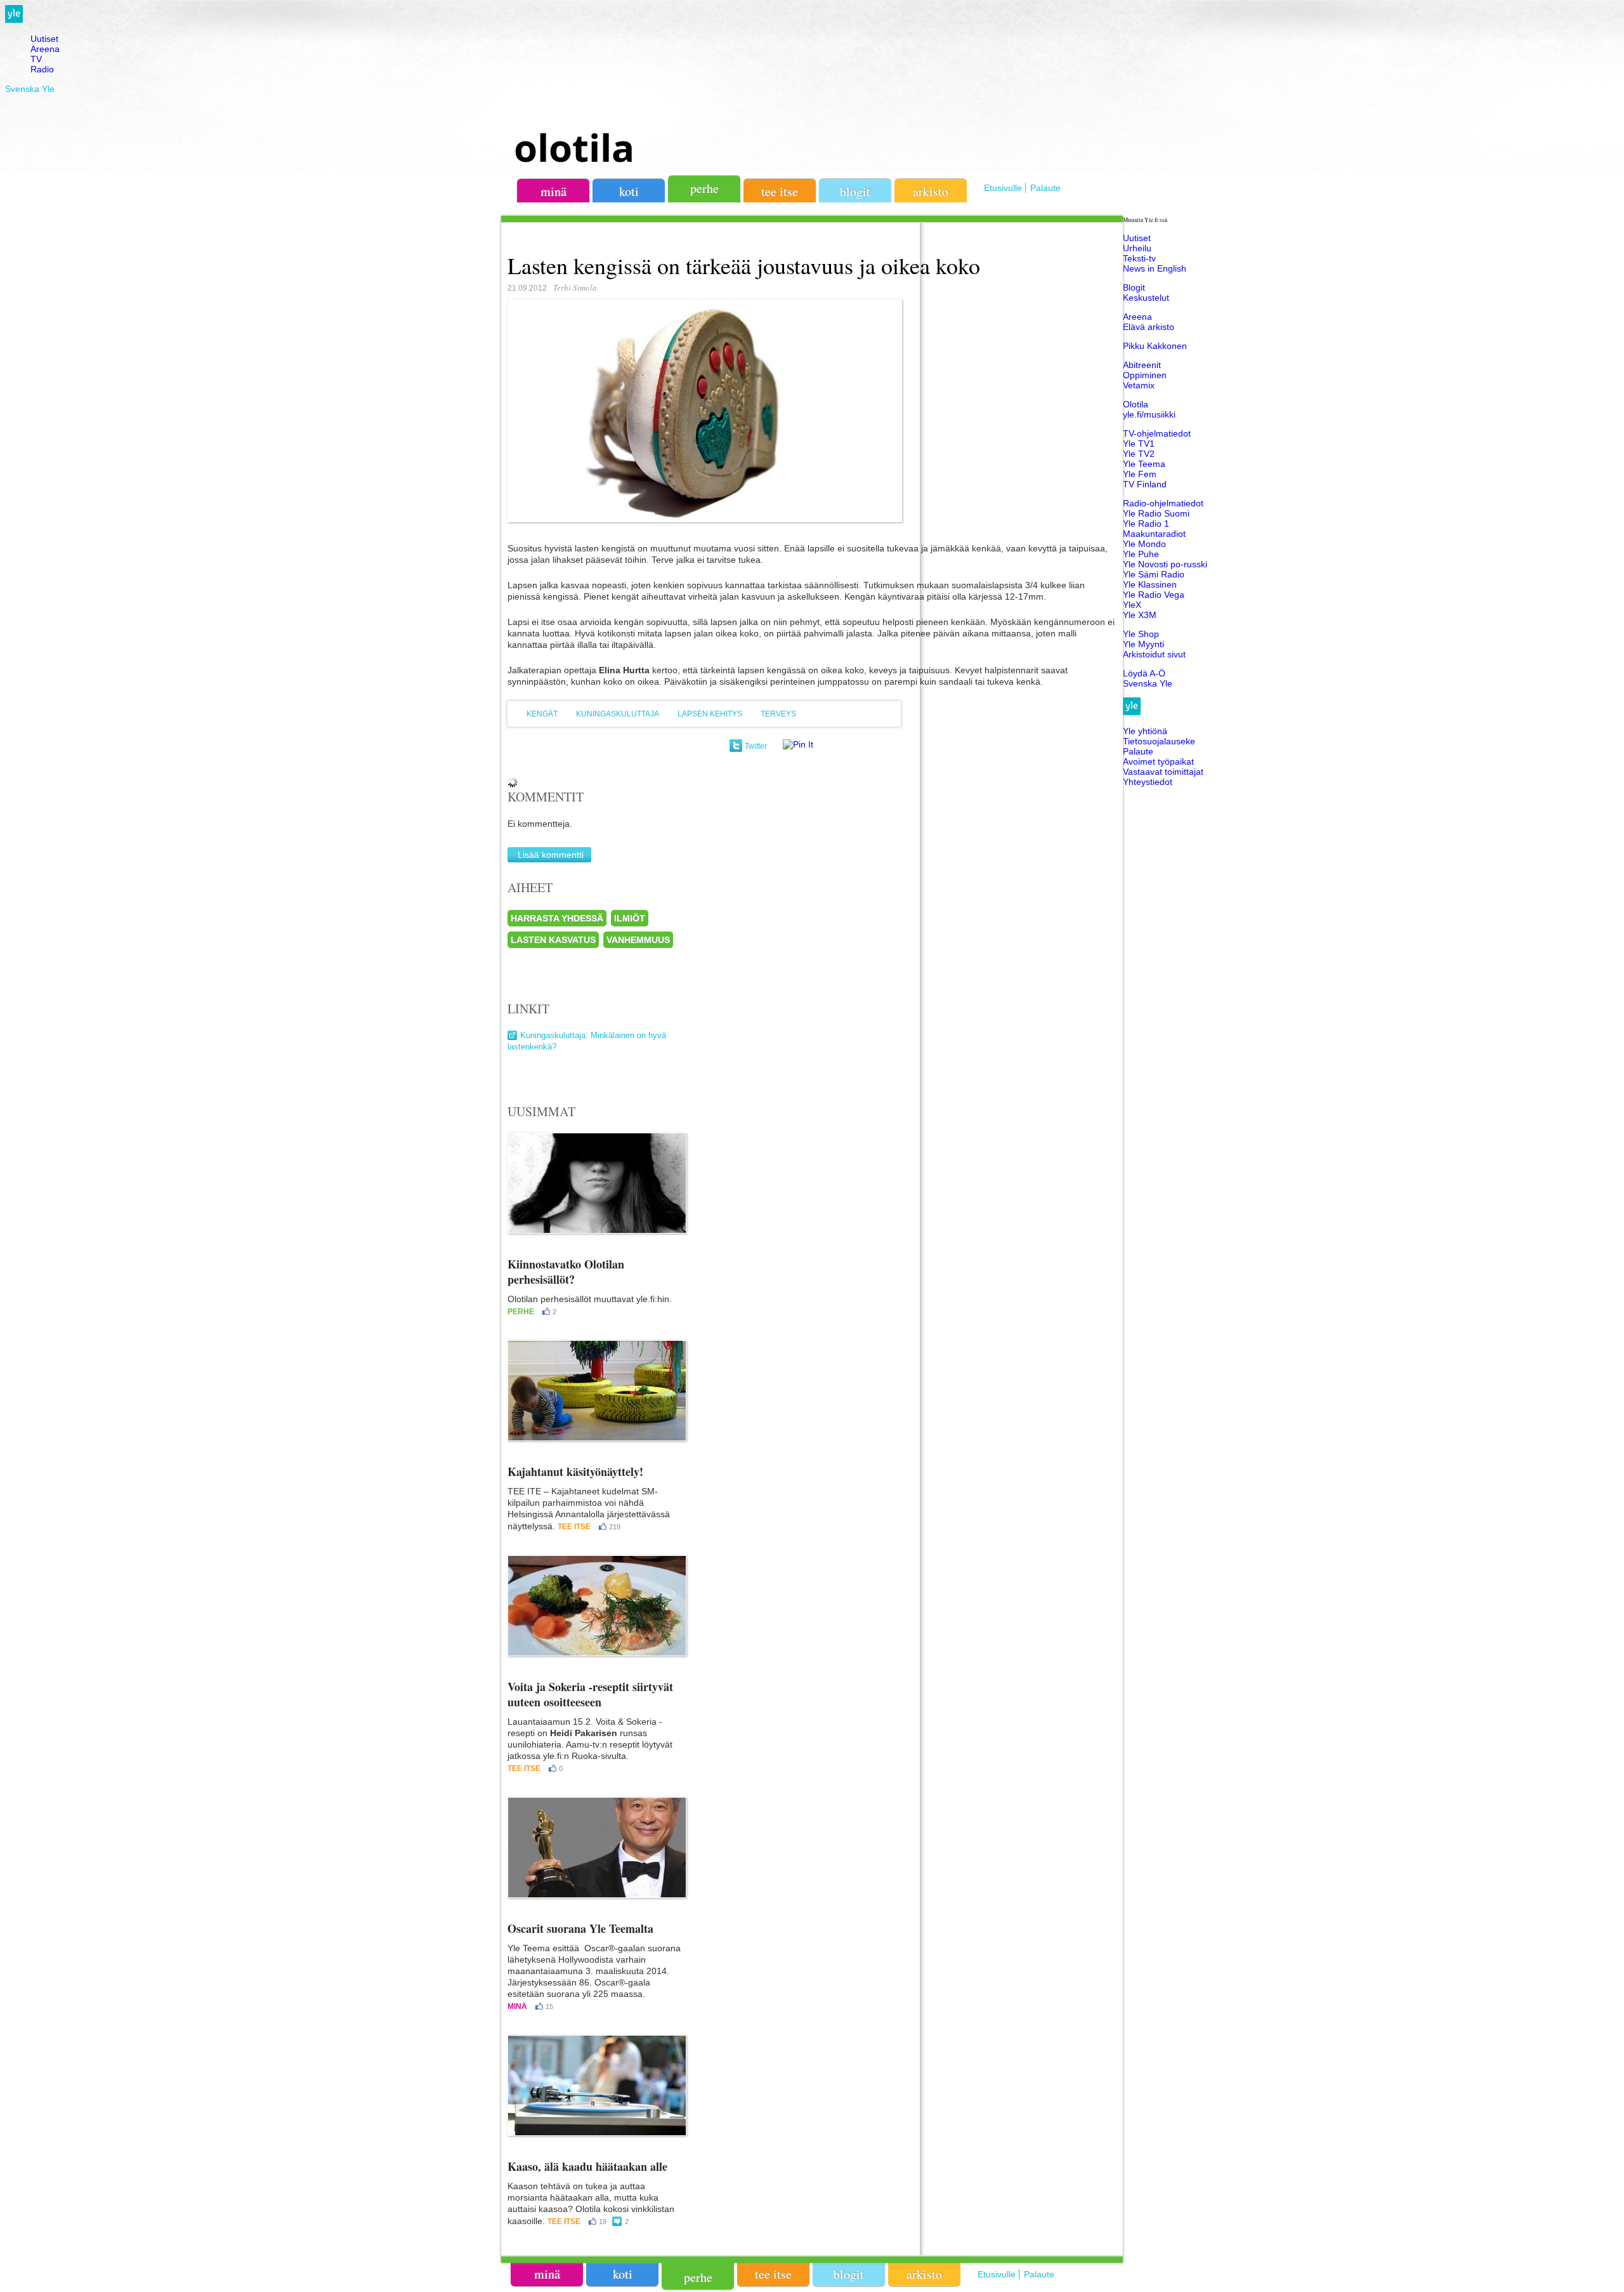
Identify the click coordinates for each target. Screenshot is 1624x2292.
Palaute (1045, 188)
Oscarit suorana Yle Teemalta (580, 1928)
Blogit (855, 191)
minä (553, 191)
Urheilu (1137, 248)
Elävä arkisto (1149, 327)
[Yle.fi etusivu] (14, 20)
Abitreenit (1142, 365)
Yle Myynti (1143, 644)
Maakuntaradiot (1154, 534)
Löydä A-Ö (1144, 673)
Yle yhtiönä (1145, 731)
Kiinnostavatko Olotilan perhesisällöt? (566, 1272)
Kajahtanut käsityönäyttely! (575, 1472)
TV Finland (1145, 484)
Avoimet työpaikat (1158, 761)
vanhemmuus (638, 940)
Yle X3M (1140, 615)
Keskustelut (1146, 298)
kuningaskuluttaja (618, 714)
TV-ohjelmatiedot (1157, 433)
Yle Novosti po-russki (1165, 564)
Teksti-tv (1139, 258)
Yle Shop (1141, 634)
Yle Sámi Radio (1154, 574)
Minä (517, 2006)
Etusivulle (1003, 188)
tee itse (780, 191)
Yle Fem (1140, 474)
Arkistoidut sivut (1154, 654)
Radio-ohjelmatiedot (1163, 503)
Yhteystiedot (1148, 782)
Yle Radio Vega (1154, 595)
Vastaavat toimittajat (1163, 772)
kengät (542, 714)
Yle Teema (1144, 464)
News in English (1155, 268)
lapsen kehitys (710, 714)
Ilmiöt (630, 918)
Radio (42, 69)
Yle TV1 (1139, 444)
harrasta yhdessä (557, 918)
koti (629, 191)
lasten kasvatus (553, 940)
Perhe (521, 1312)
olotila (574, 147)
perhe (704, 188)
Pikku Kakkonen (1155, 346)
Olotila (1136, 404)
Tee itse (574, 1527)
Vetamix (1139, 385)
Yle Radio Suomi (1156, 513)
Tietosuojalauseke (1159, 741)
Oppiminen (1145, 375)
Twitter (756, 746)
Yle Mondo (1144, 544)
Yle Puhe (1141, 554)
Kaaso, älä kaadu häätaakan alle (587, 2166)
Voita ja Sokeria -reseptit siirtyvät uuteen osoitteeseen (590, 1694)
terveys (778, 714)
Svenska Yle (30, 89)
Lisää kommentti (551, 855)
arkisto (931, 191)
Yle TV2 (1139, 454)
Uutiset (44, 39)
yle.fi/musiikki (1149, 414)
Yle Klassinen (1150, 584)
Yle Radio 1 (1146, 524)
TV (36, 59)
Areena (45, 49)
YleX (1132, 605)
